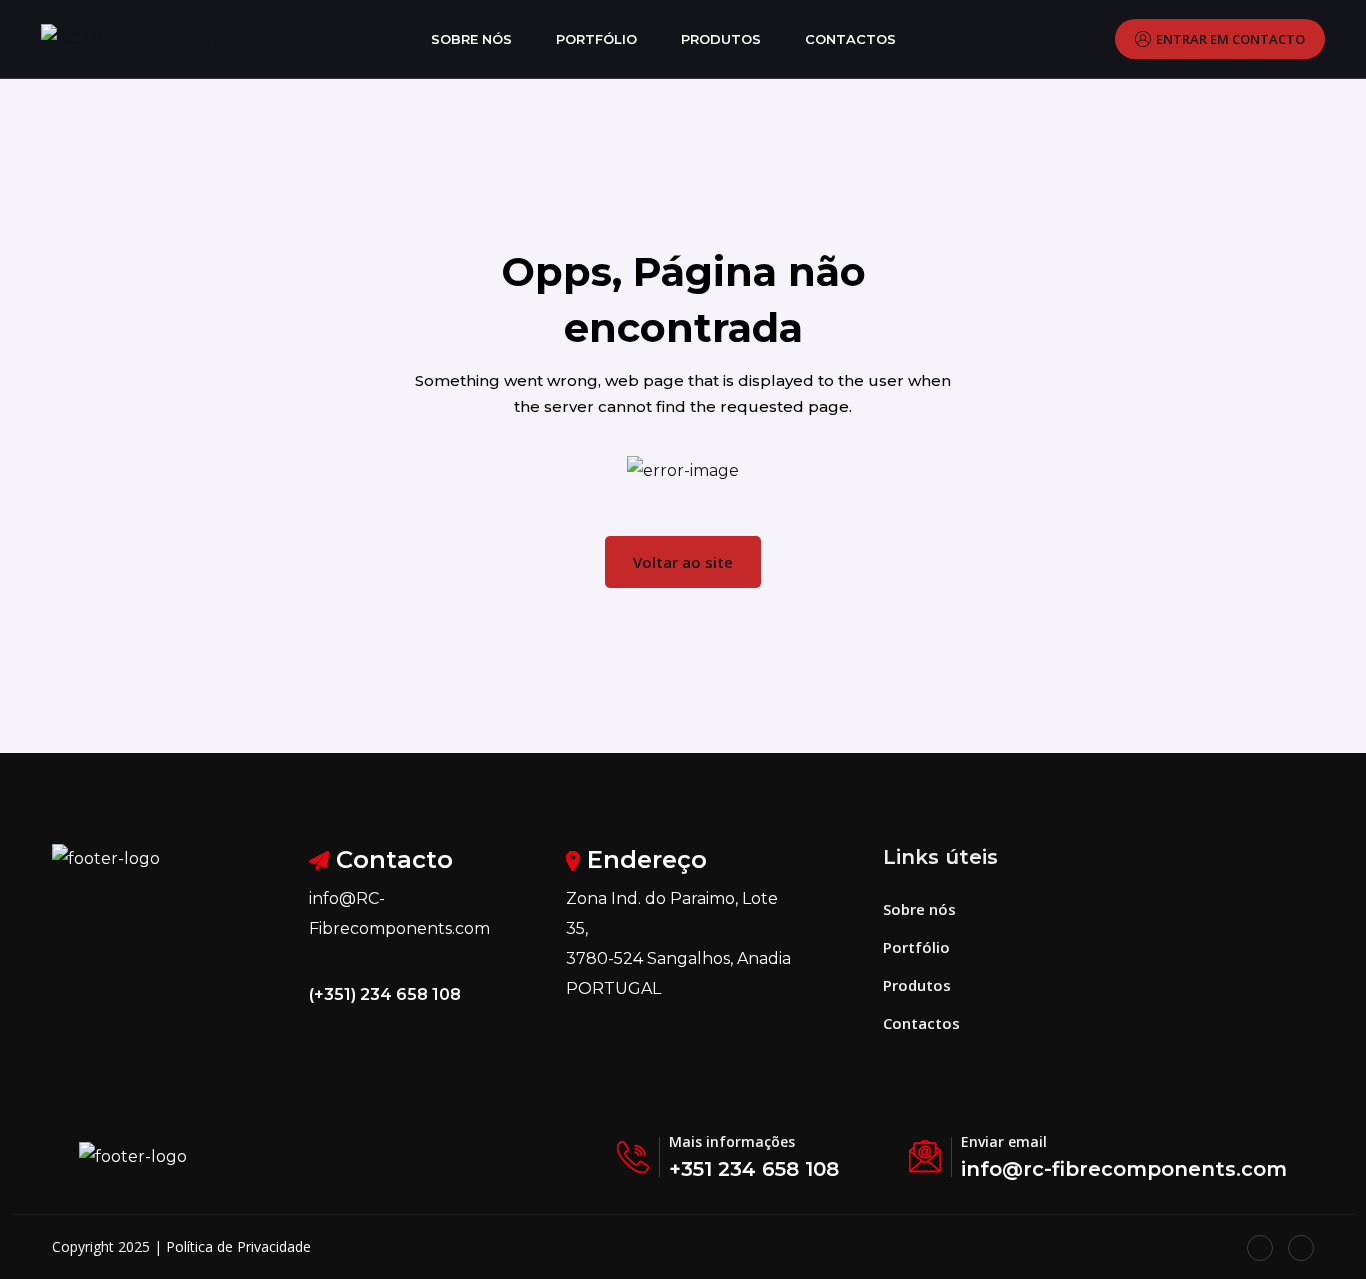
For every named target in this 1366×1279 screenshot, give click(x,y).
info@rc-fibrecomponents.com (1124, 1169)
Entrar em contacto (1230, 39)
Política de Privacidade (238, 1246)
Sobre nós (471, 39)
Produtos (721, 39)
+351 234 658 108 (754, 1169)
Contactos (850, 39)
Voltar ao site (683, 562)
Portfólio (596, 39)
